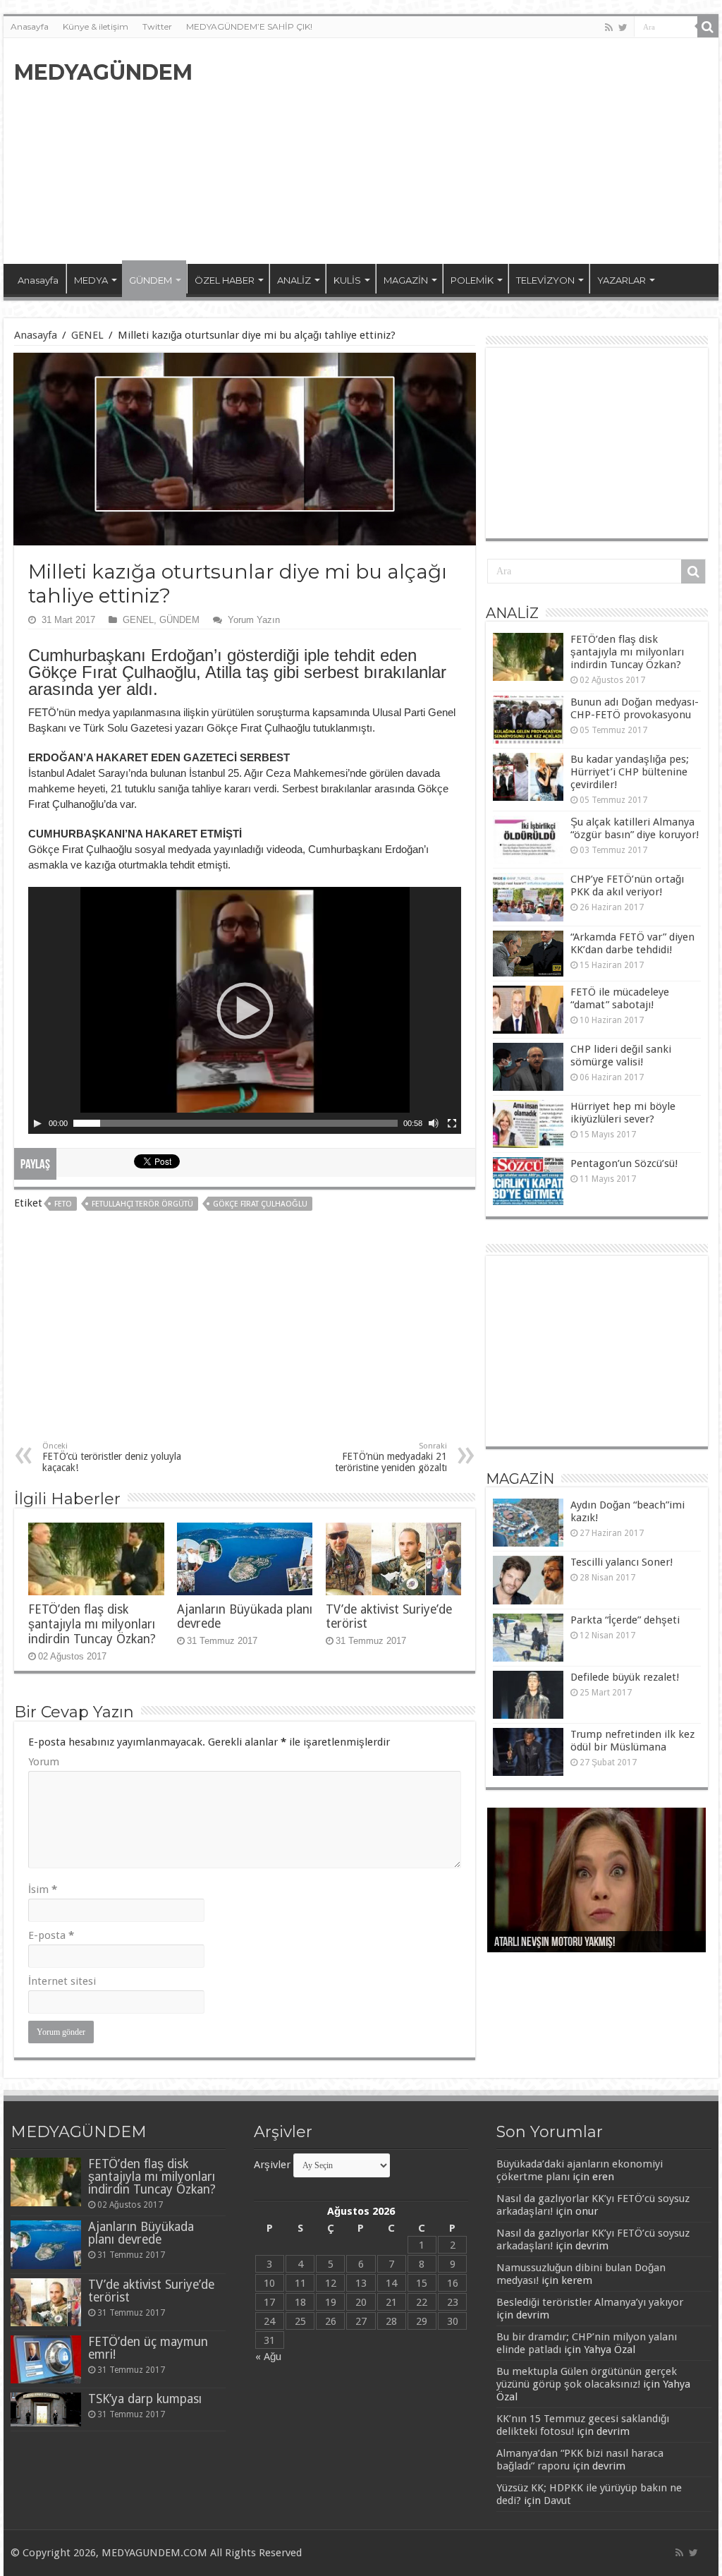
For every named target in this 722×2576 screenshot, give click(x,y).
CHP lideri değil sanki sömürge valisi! (621, 1056)
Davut (557, 2501)
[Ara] (708, 27)
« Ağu (268, 2357)
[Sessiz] (434, 1123)
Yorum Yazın (254, 620)
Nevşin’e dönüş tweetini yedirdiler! (568, 1943)
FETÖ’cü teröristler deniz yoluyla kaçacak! (112, 1457)
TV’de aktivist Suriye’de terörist (151, 2291)
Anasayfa (30, 26)
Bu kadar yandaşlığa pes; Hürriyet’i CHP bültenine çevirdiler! (630, 772)
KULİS (347, 280)
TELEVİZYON (545, 280)
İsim (43, 1889)
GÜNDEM (151, 280)
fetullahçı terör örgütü (142, 1204)
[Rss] (609, 28)
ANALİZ (294, 280)
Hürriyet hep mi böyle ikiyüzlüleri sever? (623, 1113)
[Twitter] (623, 28)
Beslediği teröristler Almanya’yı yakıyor (590, 2302)
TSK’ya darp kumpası (145, 2399)
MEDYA (91, 280)
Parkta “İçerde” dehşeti (625, 1620)
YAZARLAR (622, 280)
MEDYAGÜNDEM (103, 72)
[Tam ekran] (452, 1123)
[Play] (37, 1123)
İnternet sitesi (62, 1981)
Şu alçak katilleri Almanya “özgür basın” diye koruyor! (635, 828)
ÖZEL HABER (225, 280)
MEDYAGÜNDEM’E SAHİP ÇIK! (249, 26)
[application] (245, 1010)
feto (63, 1204)
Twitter (157, 26)
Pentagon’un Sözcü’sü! (624, 1163)
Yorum (44, 1762)
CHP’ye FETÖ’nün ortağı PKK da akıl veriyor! (627, 885)
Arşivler (272, 2165)
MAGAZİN (406, 280)
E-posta (51, 1935)
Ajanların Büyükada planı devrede (141, 2233)
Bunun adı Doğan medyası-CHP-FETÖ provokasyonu (635, 708)
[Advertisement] (451, 151)
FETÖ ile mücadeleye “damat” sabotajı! (620, 998)
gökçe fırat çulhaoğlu (260, 1204)
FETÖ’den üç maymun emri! (148, 2348)
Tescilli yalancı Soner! (622, 1562)
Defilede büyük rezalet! (625, 1677)
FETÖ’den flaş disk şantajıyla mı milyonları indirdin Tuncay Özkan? (92, 1624)
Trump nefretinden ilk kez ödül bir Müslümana (632, 1741)
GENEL (87, 335)
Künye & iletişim (96, 26)
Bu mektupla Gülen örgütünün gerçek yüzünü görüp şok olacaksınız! (587, 2378)
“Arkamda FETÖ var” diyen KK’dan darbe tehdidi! (632, 943)
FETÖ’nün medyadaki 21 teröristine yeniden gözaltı (391, 1457)
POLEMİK (472, 280)
